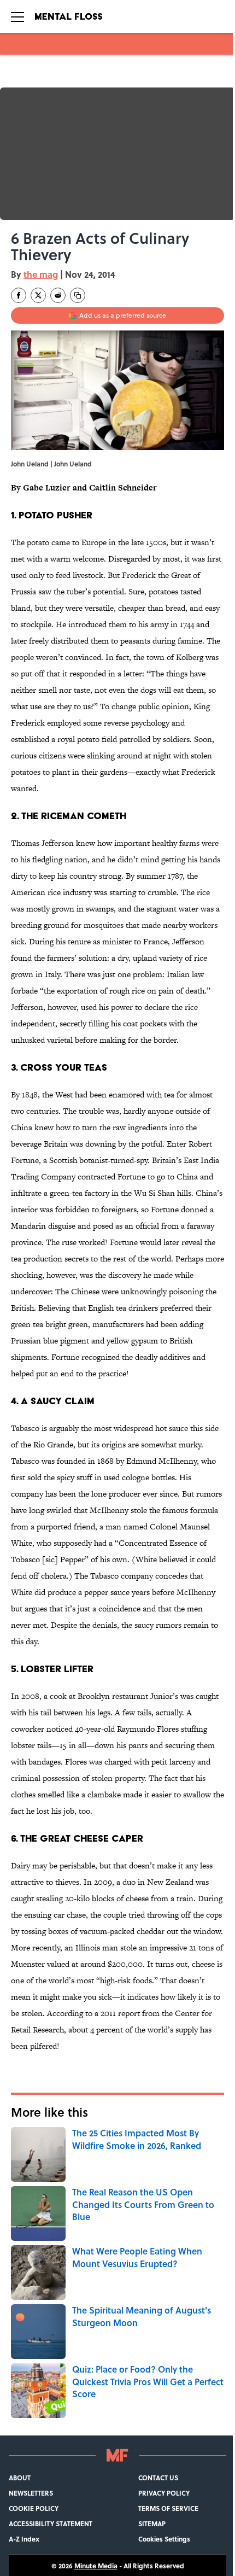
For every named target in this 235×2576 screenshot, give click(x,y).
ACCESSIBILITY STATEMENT (51, 2524)
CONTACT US (158, 2478)
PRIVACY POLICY (164, 2493)
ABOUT (20, 2478)
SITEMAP (152, 2524)
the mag (41, 274)
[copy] (78, 295)
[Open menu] (17, 16)
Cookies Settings (164, 2539)
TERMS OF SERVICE (168, 2508)
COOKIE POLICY (34, 2508)
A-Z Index (24, 2539)
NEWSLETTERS (31, 2493)
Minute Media (96, 2566)
